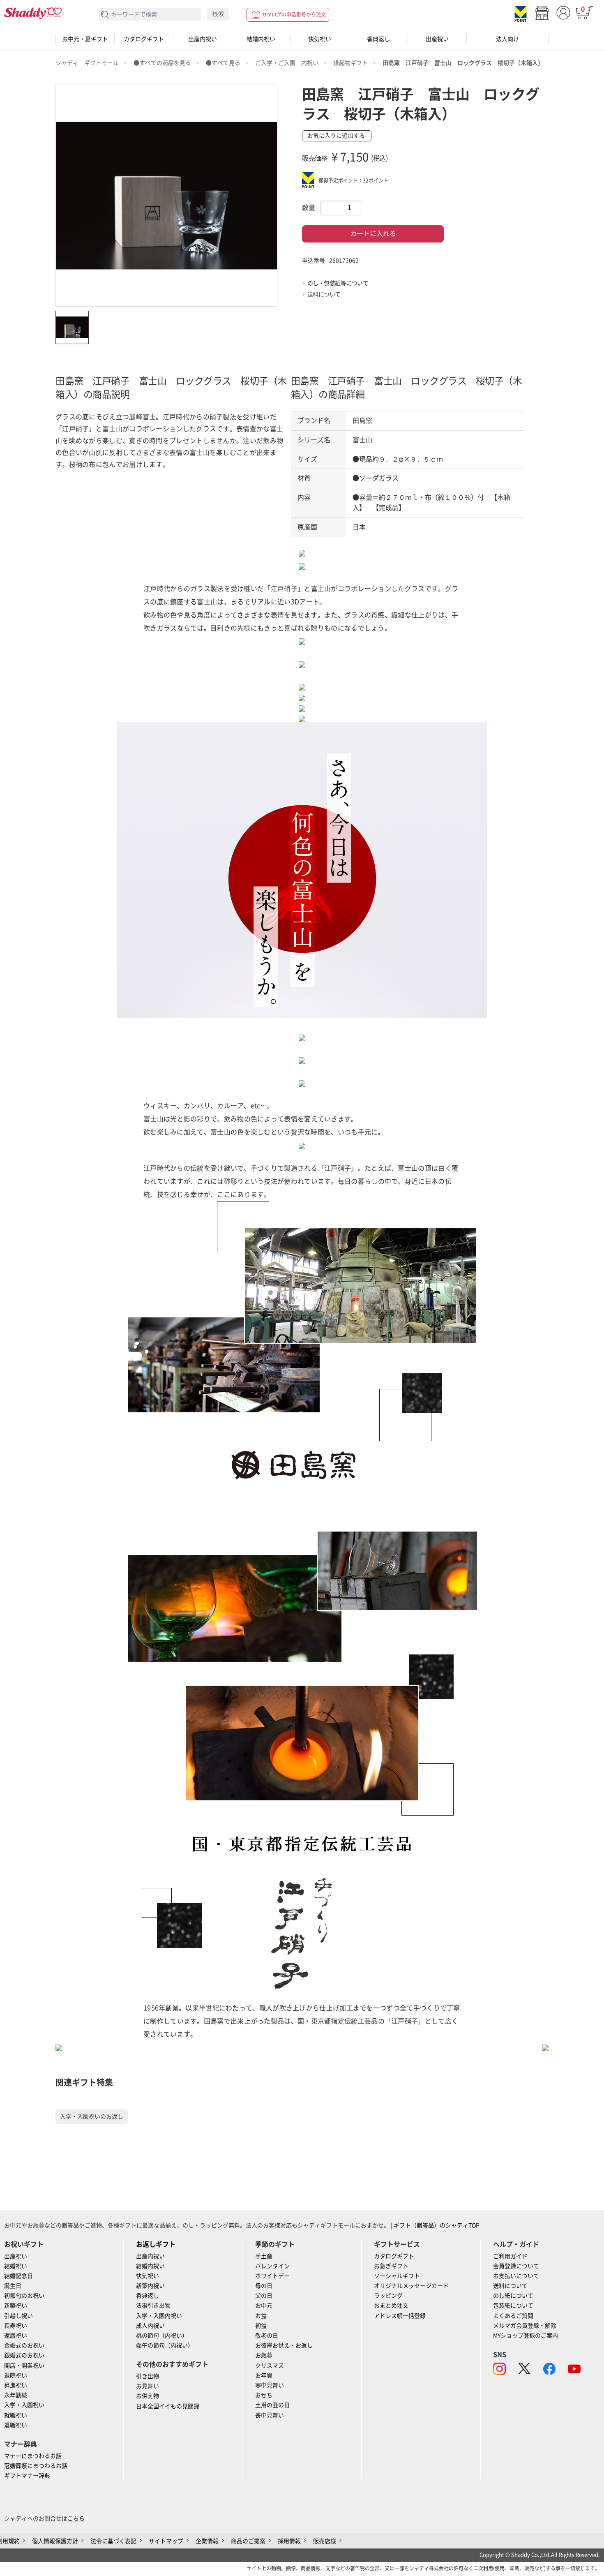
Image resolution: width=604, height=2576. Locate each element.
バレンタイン (272, 2266)
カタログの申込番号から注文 (294, 14)
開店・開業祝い (24, 2366)
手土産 (264, 2256)
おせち (264, 2395)
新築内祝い (150, 2286)
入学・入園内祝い (159, 2316)
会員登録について (516, 2266)
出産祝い (437, 39)
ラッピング (388, 2296)
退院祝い (16, 2375)
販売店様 (325, 2541)
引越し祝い (18, 2316)
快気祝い (320, 39)
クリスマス (270, 2366)
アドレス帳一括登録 (400, 2316)
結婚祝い (16, 2266)
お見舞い (148, 2386)
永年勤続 (16, 2395)
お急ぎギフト (391, 2266)
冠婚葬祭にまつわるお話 (36, 2466)
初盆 (261, 2326)
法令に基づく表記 (113, 2541)
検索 (218, 14)
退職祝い (16, 2425)
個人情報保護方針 (55, 2541)
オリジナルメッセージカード (411, 2286)
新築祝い (16, 2306)
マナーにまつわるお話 (33, 2456)
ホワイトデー (272, 2276)
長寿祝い (16, 2326)
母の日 (264, 2286)
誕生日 (13, 2286)
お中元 (264, 2306)
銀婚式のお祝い (24, 2355)
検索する (105, 15)
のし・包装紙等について (338, 283)
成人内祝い (150, 2326)
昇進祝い (16, 2385)
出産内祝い (203, 39)
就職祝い (16, 2415)
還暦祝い (16, 2336)
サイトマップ (166, 2541)
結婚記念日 (18, 2276)
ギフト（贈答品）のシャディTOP (437, 2225)
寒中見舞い (270, 2385)
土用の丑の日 (272, 2405)
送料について (324, 294)
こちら (76, 2518)
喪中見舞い (270, 2415)
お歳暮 (264, 2355)
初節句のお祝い (24, 2296)
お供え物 (148, 2396)
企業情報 (207, 2541)
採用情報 (289, 2541)
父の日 (264, 2296)
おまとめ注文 (391, 2306)
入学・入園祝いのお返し (92, 2116)
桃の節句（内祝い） (162, 2336)
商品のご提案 (248, 2541)
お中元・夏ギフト (85, 39)
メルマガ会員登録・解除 (525, 2326)
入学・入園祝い (24, 2405)
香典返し (378, 39)
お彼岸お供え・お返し (284, 2345)
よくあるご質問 (513, 2316)
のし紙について (513, 2296)
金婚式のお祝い (24, 2345)
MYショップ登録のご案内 (526, 2336)
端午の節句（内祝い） (165, 2345)
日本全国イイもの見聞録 (168, 2406)
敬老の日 (267, 2336)
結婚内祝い (261, 39)
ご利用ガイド (510, 2256)
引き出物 (148, 2376)
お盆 (261, 2316)
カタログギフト (144, 39)
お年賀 (264, 2375)
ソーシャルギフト (397, 2276)
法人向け (507, 39)
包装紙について (513, 2306)
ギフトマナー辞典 (27, 2476)
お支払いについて (516, 2276)
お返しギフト (156, 2244)
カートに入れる (373, 233)
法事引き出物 (153, 2306)
